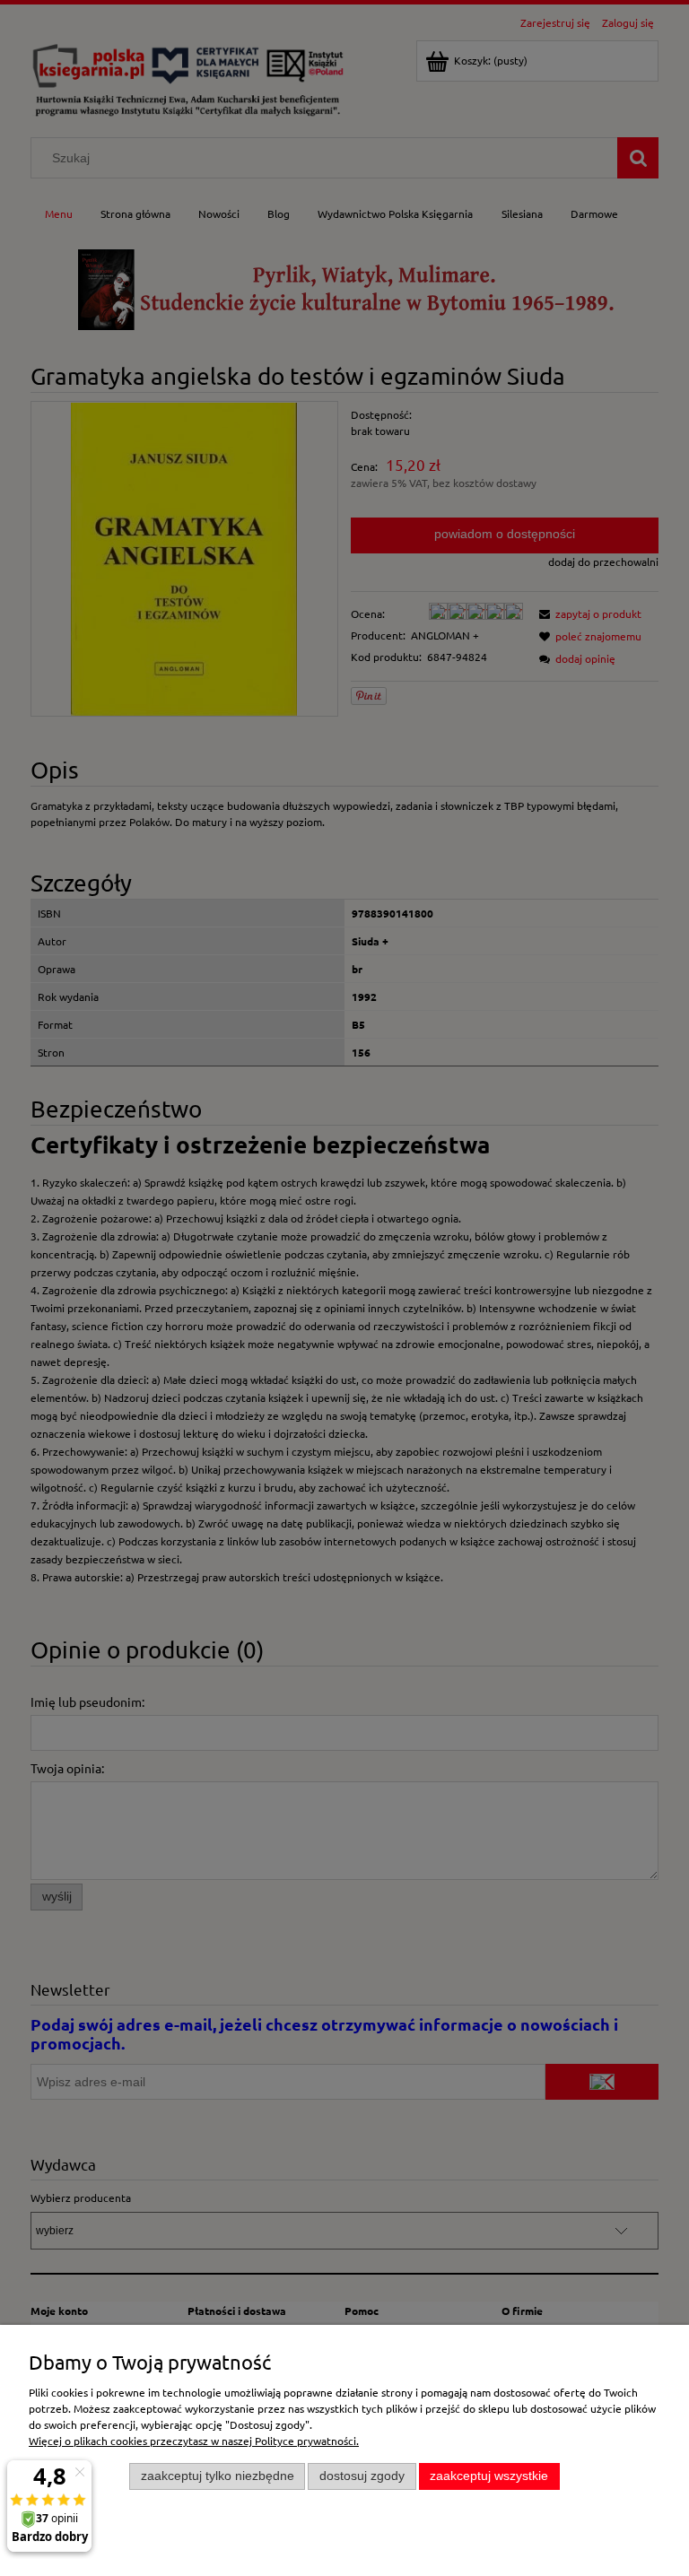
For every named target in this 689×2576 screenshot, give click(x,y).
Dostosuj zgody (362, 2476)
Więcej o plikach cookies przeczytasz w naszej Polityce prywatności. (194, 2441)
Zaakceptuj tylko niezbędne (218, 2476)
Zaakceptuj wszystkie (489, 2476)
